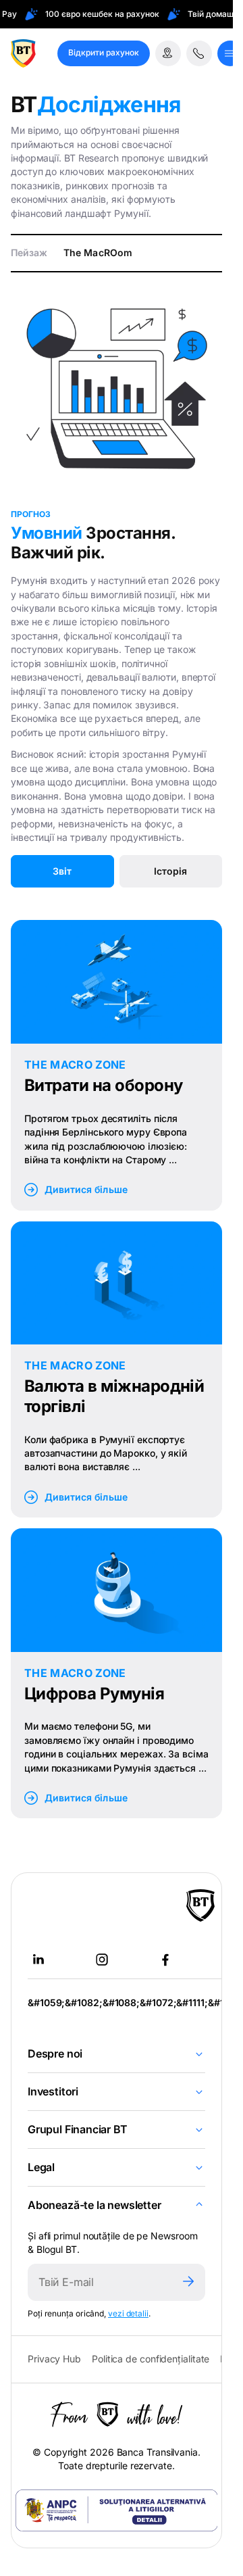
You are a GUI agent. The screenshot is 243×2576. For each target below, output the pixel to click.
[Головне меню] (230, 53)
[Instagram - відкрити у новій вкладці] (102, 1960)
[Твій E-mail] (100, 2282)
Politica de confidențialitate (151, 2359)
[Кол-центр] (199, 53)
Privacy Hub (54, 2359)
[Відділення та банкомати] (168, 53)
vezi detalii (128, 2313)
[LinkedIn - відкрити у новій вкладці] (38, 1960)
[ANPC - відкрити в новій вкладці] (117, 2510)
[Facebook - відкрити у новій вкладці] (165, 1960)
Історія (170, 871)
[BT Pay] (200, 1905)
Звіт (62, 871)
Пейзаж (29, 252)
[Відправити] (188, 2282)
